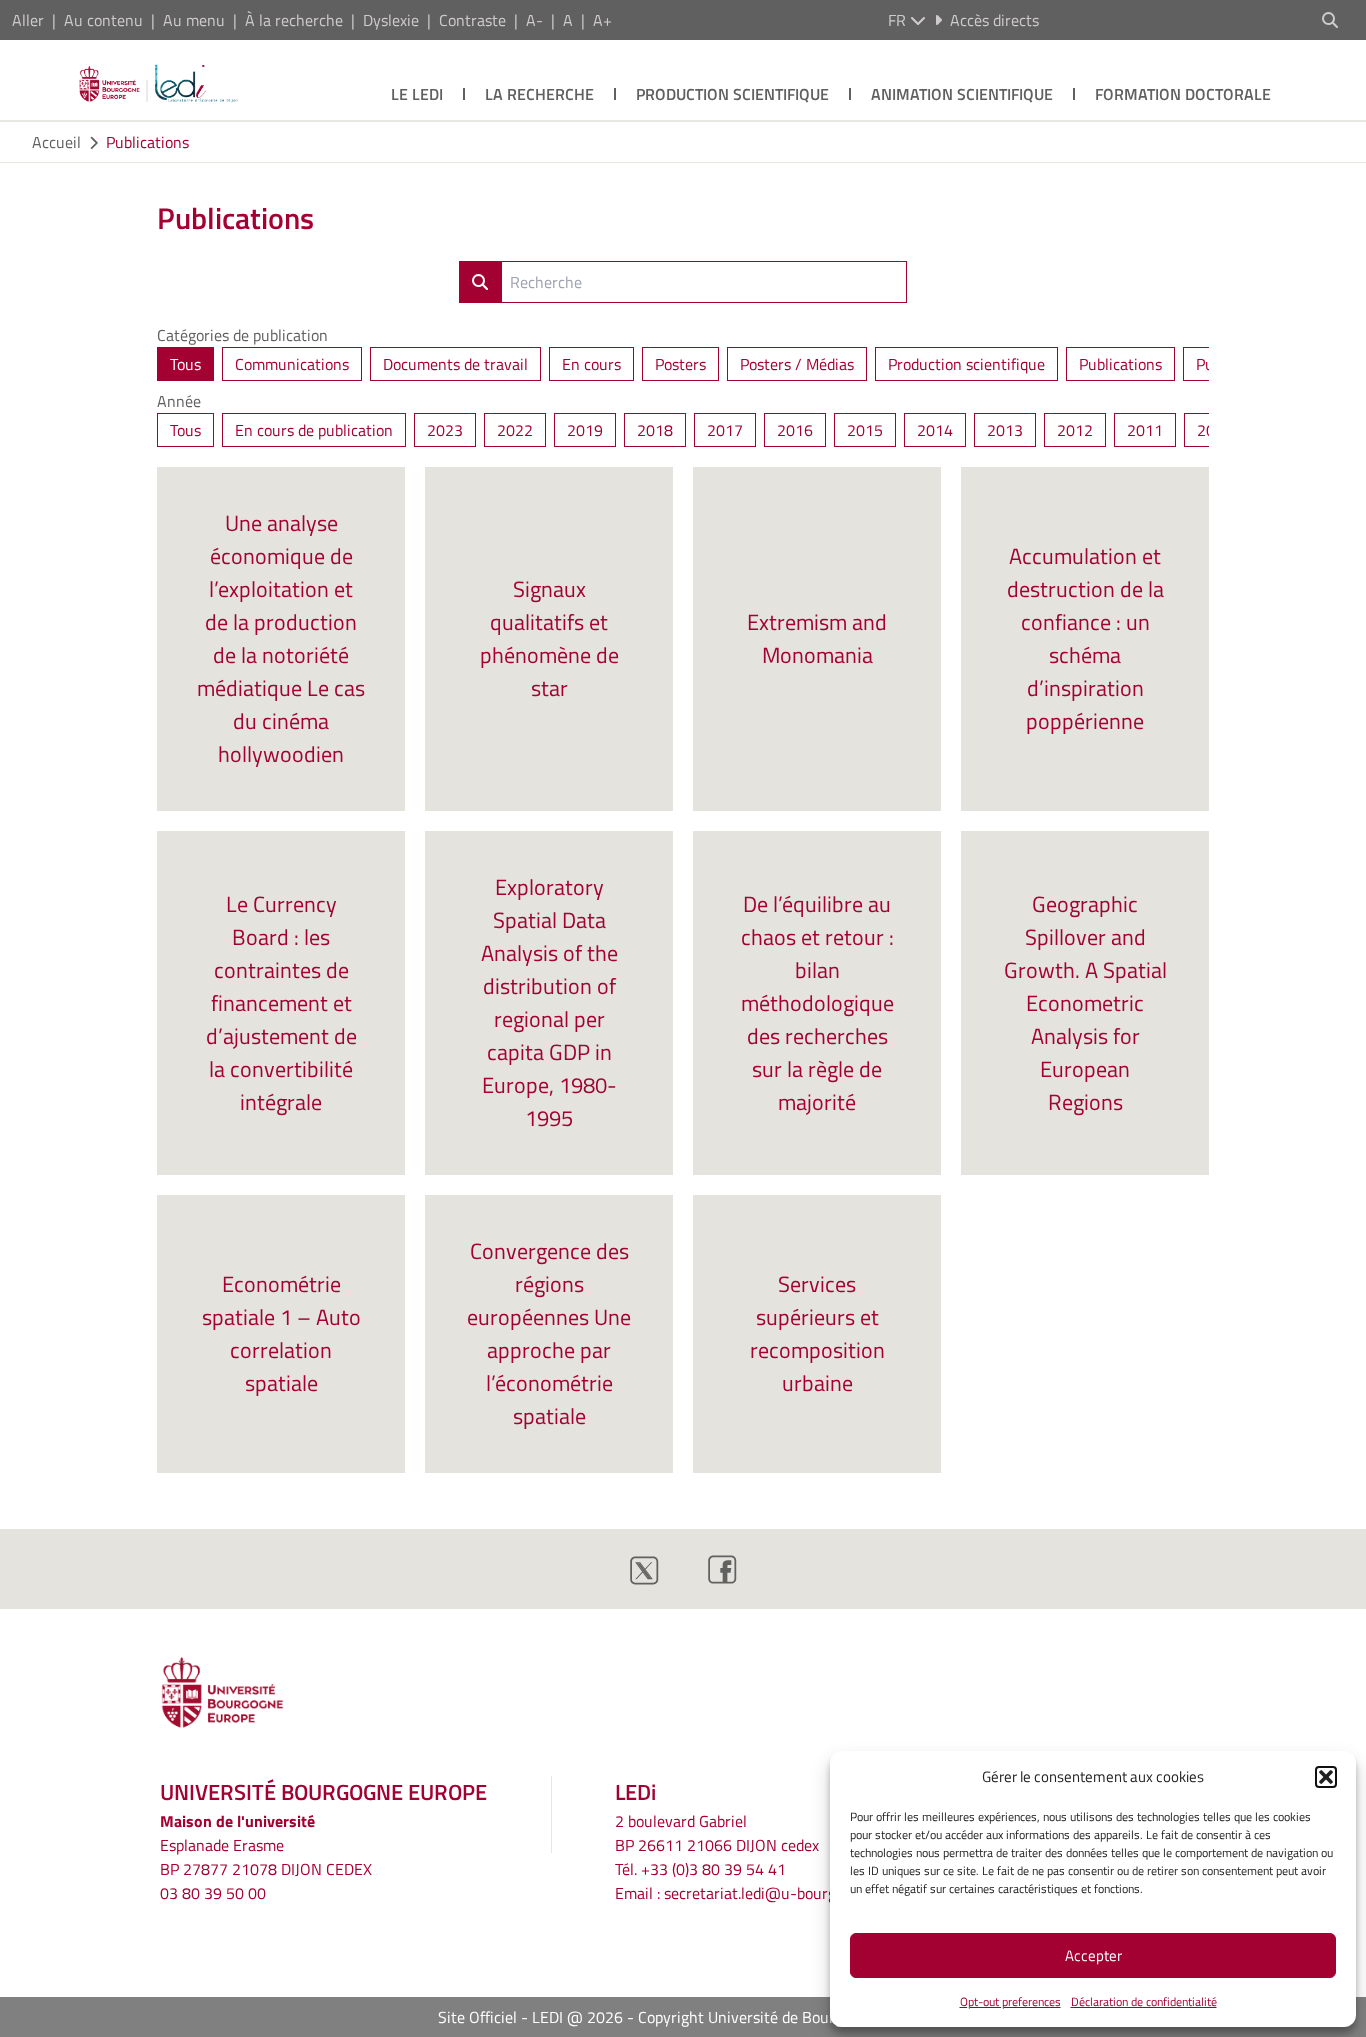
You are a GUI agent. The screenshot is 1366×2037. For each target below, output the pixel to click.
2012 (1075, 430)
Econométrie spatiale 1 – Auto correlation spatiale (281, 1333)
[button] (1326, 1777)
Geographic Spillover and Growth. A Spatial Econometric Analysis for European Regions (1085, 1003)
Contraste (472, 20)
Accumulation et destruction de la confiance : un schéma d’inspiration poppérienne (1085, 638)
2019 (585, 430)
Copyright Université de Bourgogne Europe (783, 2017)
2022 (515, 430)
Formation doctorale (1183, 94)
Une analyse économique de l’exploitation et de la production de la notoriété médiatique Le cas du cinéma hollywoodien (281, 638)
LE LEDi (417, 94)
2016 (795, 430)
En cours (591, 364)
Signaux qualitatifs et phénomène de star (549, 638)
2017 (725, 430)
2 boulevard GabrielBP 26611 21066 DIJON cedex (717, 1833)
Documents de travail (455, 364)
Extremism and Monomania (817, 638)
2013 (1005, 430)
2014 (935, 430)
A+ (602, 20)
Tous (185, 364)
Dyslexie (391, 20)
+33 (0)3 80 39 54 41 (713, 1869)
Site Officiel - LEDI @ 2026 (530, 2017)
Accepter (1093, 1955)
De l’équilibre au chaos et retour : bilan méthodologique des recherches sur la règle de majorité (817, 1003)
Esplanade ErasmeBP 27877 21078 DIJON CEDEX (266, 1857)
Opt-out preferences (1010, 2001)
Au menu (194, 20)
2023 (445, 430)
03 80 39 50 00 (213, 1893)
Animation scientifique (962, 94)
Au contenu (103, 20)
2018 (655, 430)
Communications (292, 364)
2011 (1145, 430)
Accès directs (994, 20)
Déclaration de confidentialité (1144, 2001)
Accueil (56, 142)
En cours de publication (314, 430)
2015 (865, 430)
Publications (147, 142)
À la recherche (294, 20)
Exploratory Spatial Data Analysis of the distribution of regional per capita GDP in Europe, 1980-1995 (549, 1002)
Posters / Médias (797, 364)
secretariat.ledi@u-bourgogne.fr (773, 1893)
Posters (680, 364)
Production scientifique (732, 94)
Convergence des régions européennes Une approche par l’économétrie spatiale (549, 1333)
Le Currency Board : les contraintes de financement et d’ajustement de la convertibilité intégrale (281, 1003)
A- (534, 20)
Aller (28, 20)
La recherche (539, 94)
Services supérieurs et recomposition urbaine (817, 1333)
